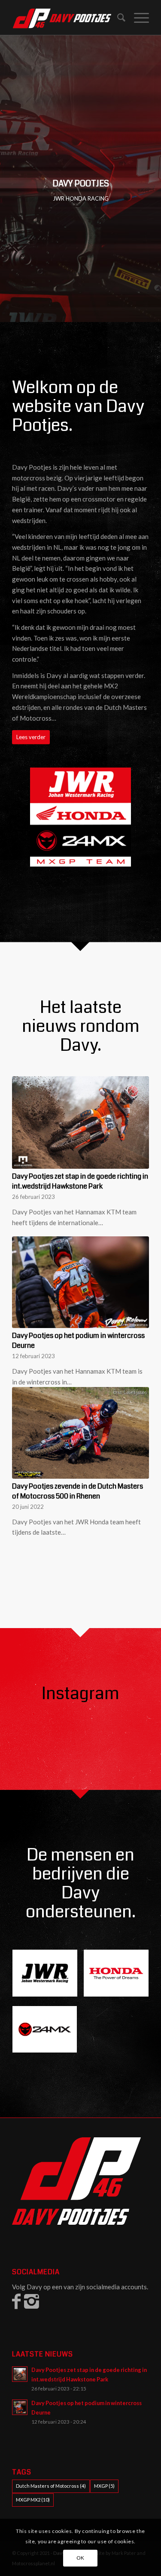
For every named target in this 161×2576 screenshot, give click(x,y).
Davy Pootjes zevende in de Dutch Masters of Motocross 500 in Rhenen (77, 1491)
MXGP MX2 (33, 2500)
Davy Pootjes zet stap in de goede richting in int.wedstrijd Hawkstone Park (80, 1181)
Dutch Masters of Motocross (51, 2486)
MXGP (104, 2486)
